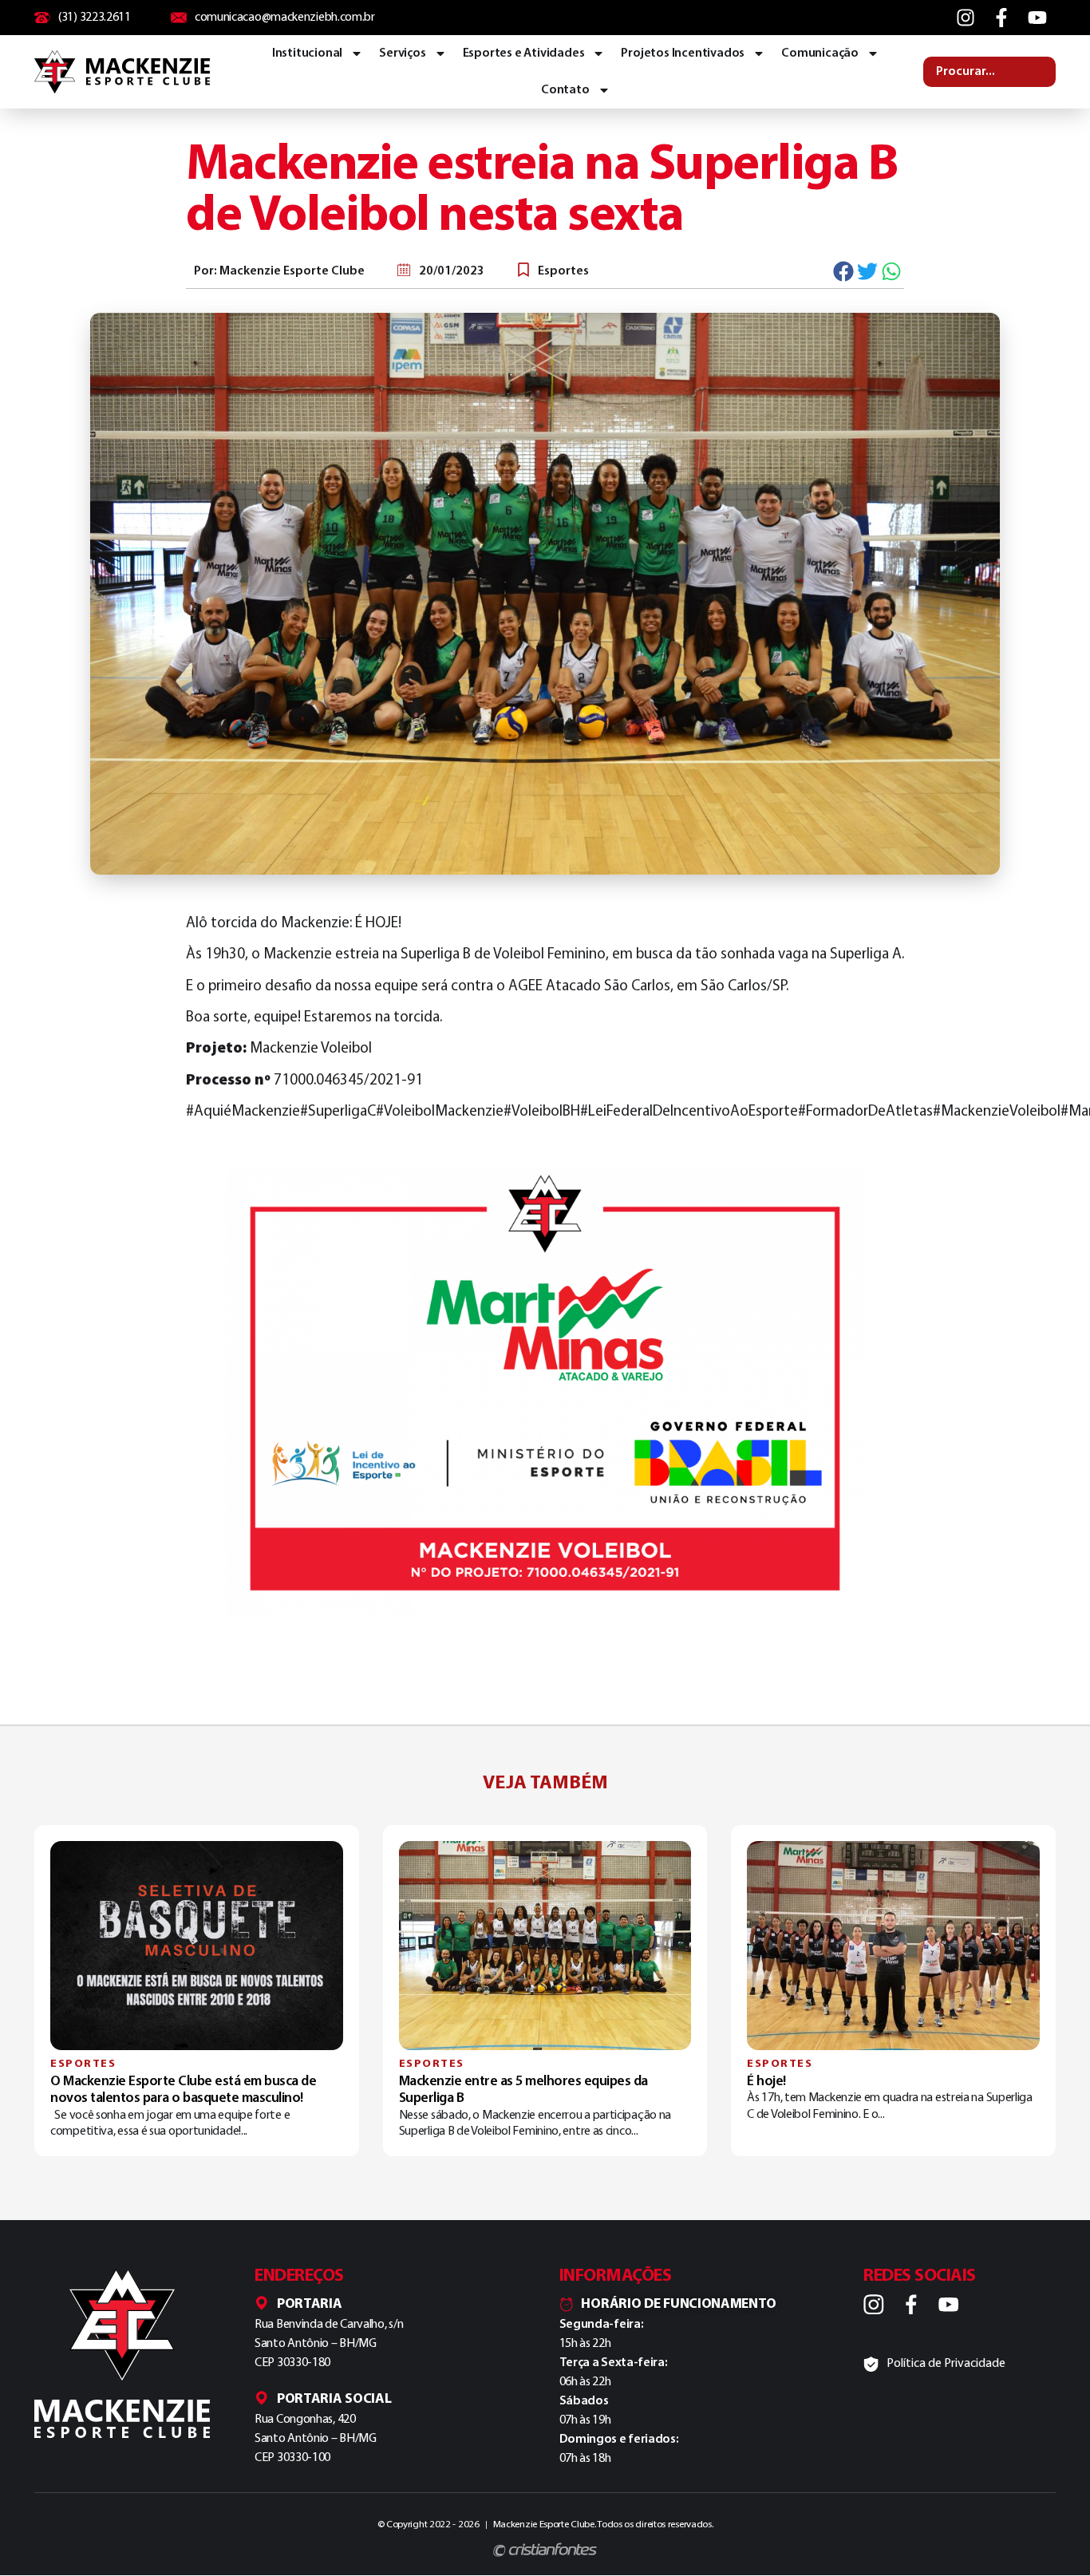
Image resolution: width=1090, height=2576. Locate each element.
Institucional (307, 53)
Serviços (402, 53)
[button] (844, 271)
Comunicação (820, 53)
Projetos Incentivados (683, 53)
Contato (565, 90)
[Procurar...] (989, 72)
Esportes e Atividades (524, 53)
